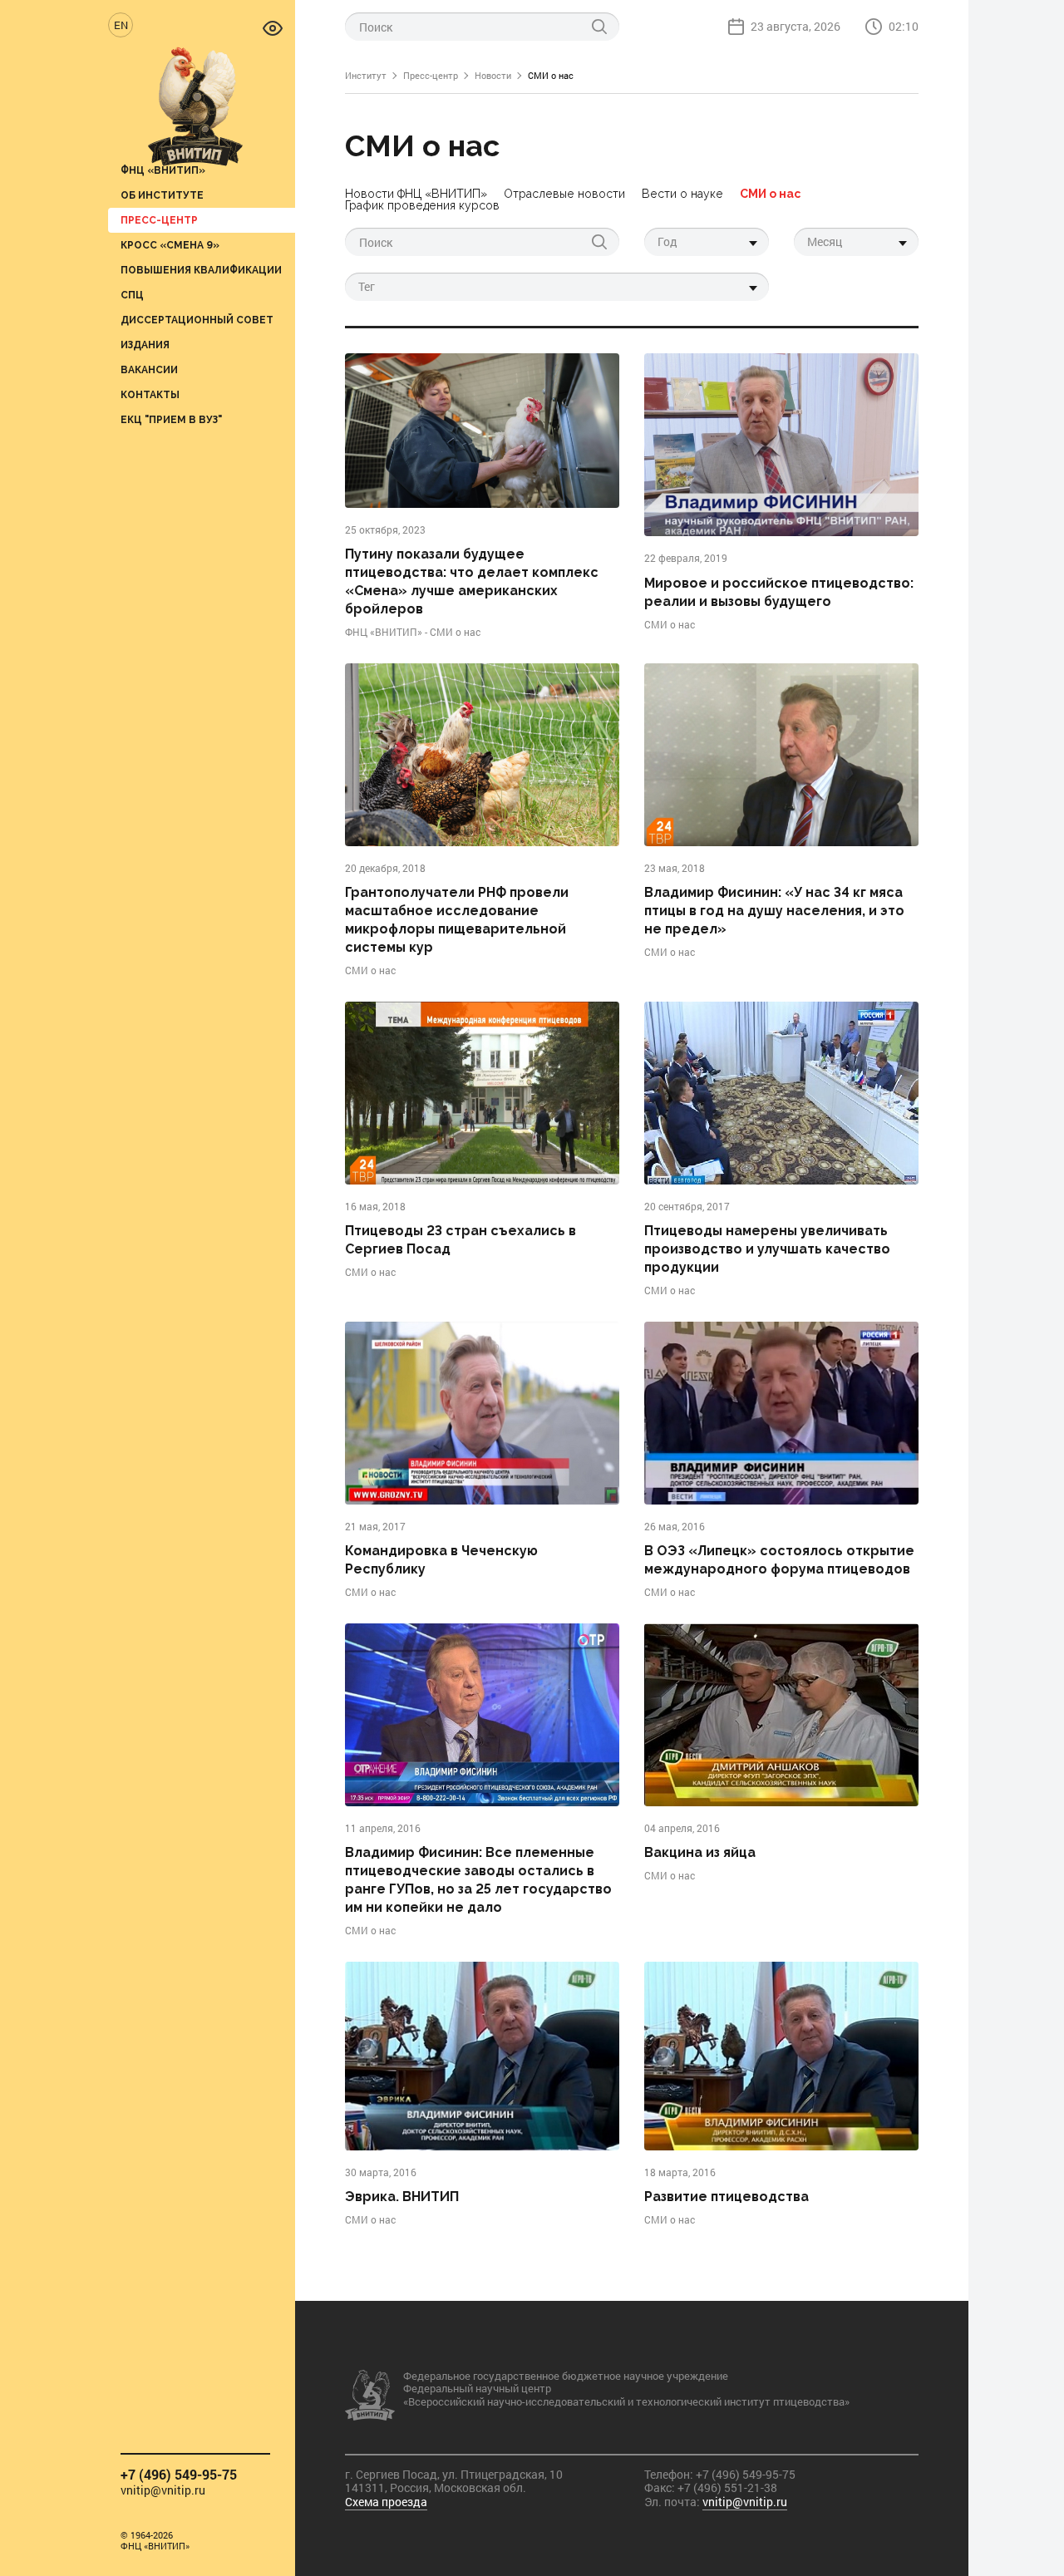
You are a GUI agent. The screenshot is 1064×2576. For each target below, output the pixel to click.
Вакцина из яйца (700, 1852)
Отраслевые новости (564, 193)
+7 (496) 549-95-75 (179, 2474)
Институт (366, 75)
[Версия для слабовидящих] (273, 27)
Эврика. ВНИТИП (402, 2197)
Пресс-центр (159, 220)
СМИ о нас (770, 193)
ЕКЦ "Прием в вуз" (171, 419)
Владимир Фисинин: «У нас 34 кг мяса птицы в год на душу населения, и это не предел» (774, 911)
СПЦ (132, 295)
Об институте (162, 195)
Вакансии (149, 369)
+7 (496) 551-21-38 (727, 2487)
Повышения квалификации (201, 270)
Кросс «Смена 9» (170, 245)
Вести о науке (682, 193)
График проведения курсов (422, 205)
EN (121, 25)
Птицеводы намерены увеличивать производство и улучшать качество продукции (767, 1249)
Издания (145, 345)
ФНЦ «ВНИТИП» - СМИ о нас (413, 632)
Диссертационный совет (197, 320)
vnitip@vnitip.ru (163, 2491)
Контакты (150, 394)
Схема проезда (386, 2502)
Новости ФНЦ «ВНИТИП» (416, 193)
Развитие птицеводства (727, 2197)
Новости (493, 75)
